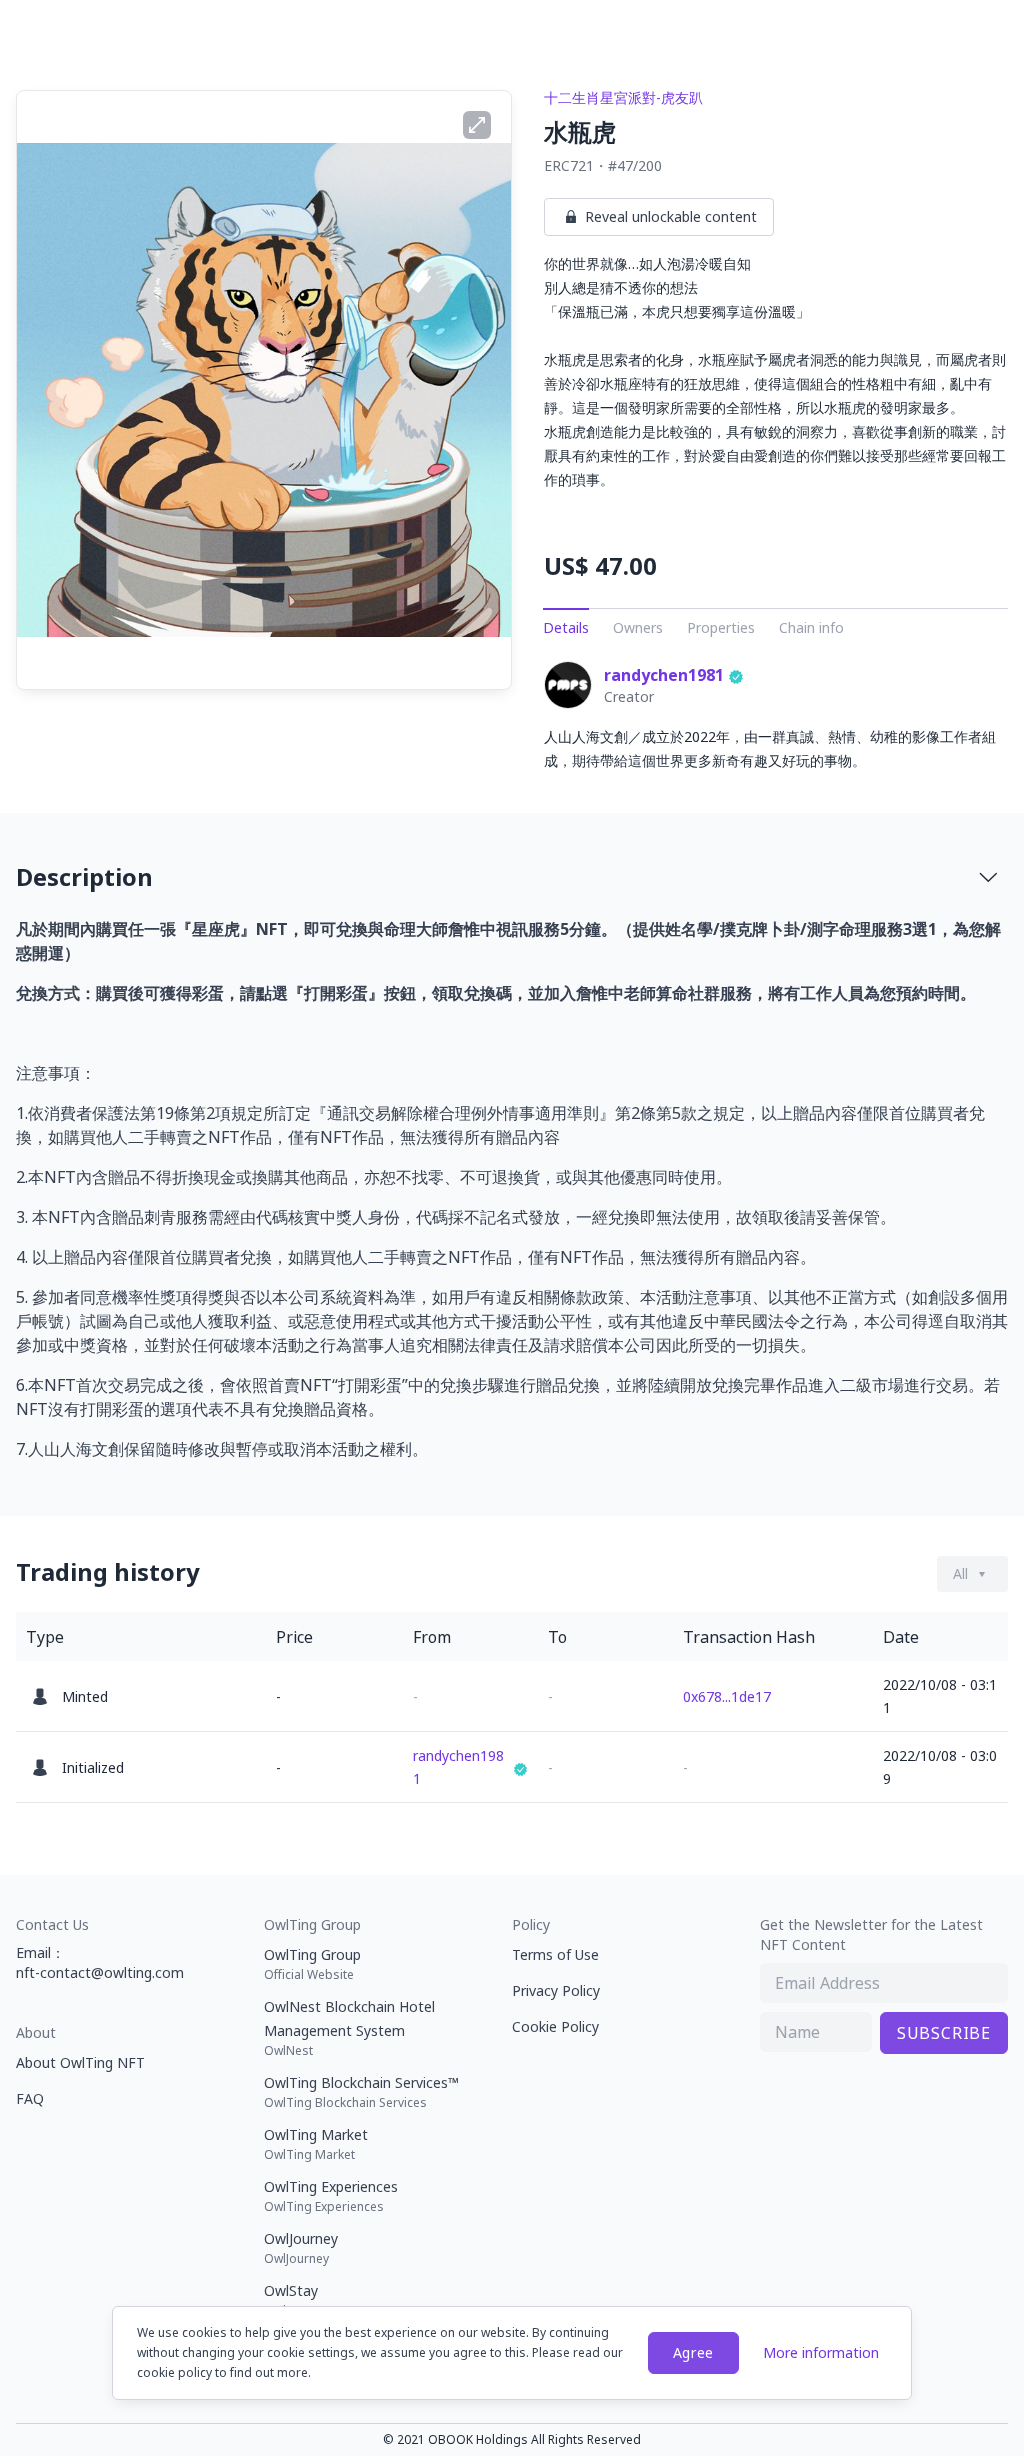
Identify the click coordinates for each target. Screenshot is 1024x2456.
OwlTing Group (312, 1964)
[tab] (512, 877)
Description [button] (84, 876)
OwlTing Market (316, 2144)
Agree (694, 2352)
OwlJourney (301, 2248)
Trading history (108, 1572)
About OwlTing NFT (80, 2062)
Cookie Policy (555, 2026)
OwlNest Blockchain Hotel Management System (349, 2028)
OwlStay (291, 2300)
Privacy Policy (556, 1990)
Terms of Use (555, 1954)
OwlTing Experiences (331, 2196)
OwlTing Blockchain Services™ (361, 2092)
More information (821, 2352)
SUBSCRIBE (944, 2033)
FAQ (30, 2098)
